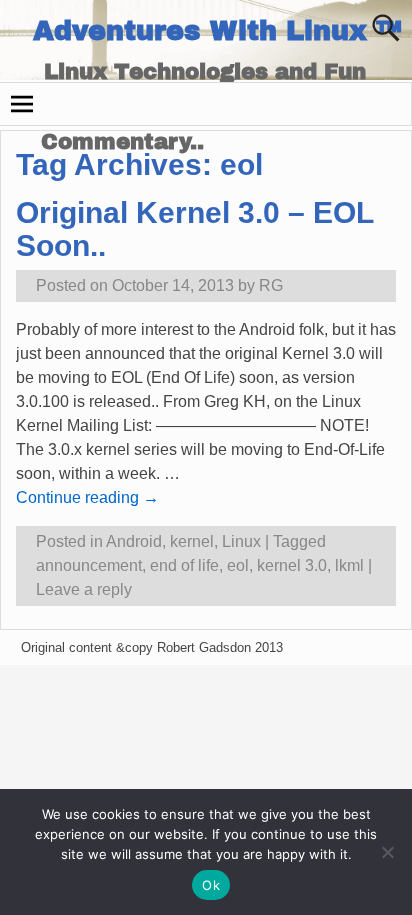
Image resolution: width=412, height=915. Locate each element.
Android (134, 541)
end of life (184, 565)
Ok (211, 885)
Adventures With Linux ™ (217, 31)
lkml (349, 565)
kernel (192, 541)
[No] (387, 852)
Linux (241, 541)
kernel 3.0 (292, 565)
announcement (89, 565)
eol (238, 565)
